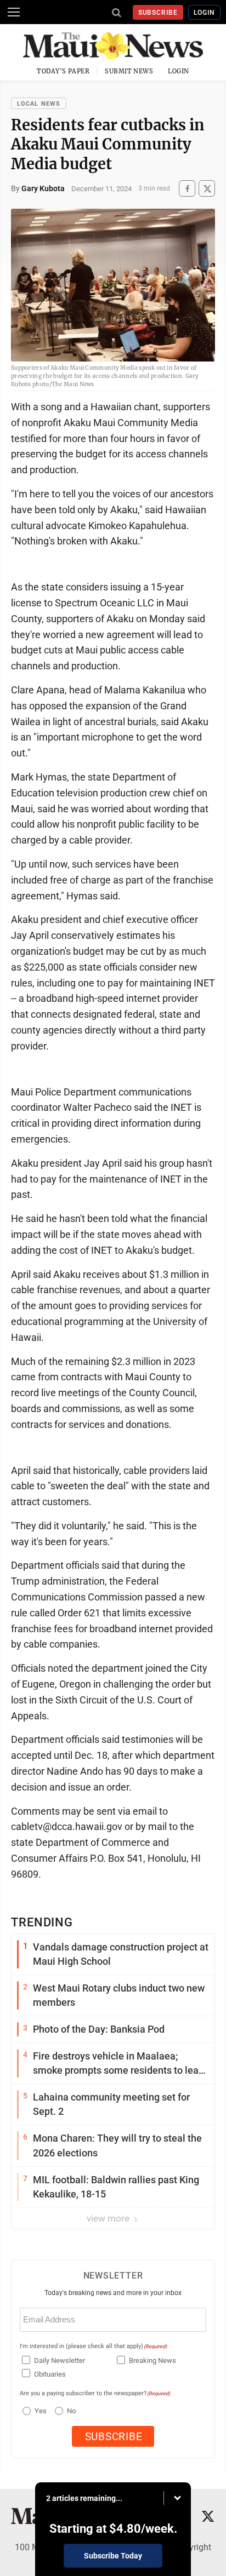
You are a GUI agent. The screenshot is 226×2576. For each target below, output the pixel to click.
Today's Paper (63, 71)
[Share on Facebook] (187, 189)
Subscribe (158, 13)
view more (109, 2218)
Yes (39, 2411)
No (71, 2411)
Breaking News (152, 2360)
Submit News (129, 71)
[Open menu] (14, 12)
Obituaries (50, 2374)
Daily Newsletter (60, 2360)
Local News (39, 104)
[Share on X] (207, 189)
